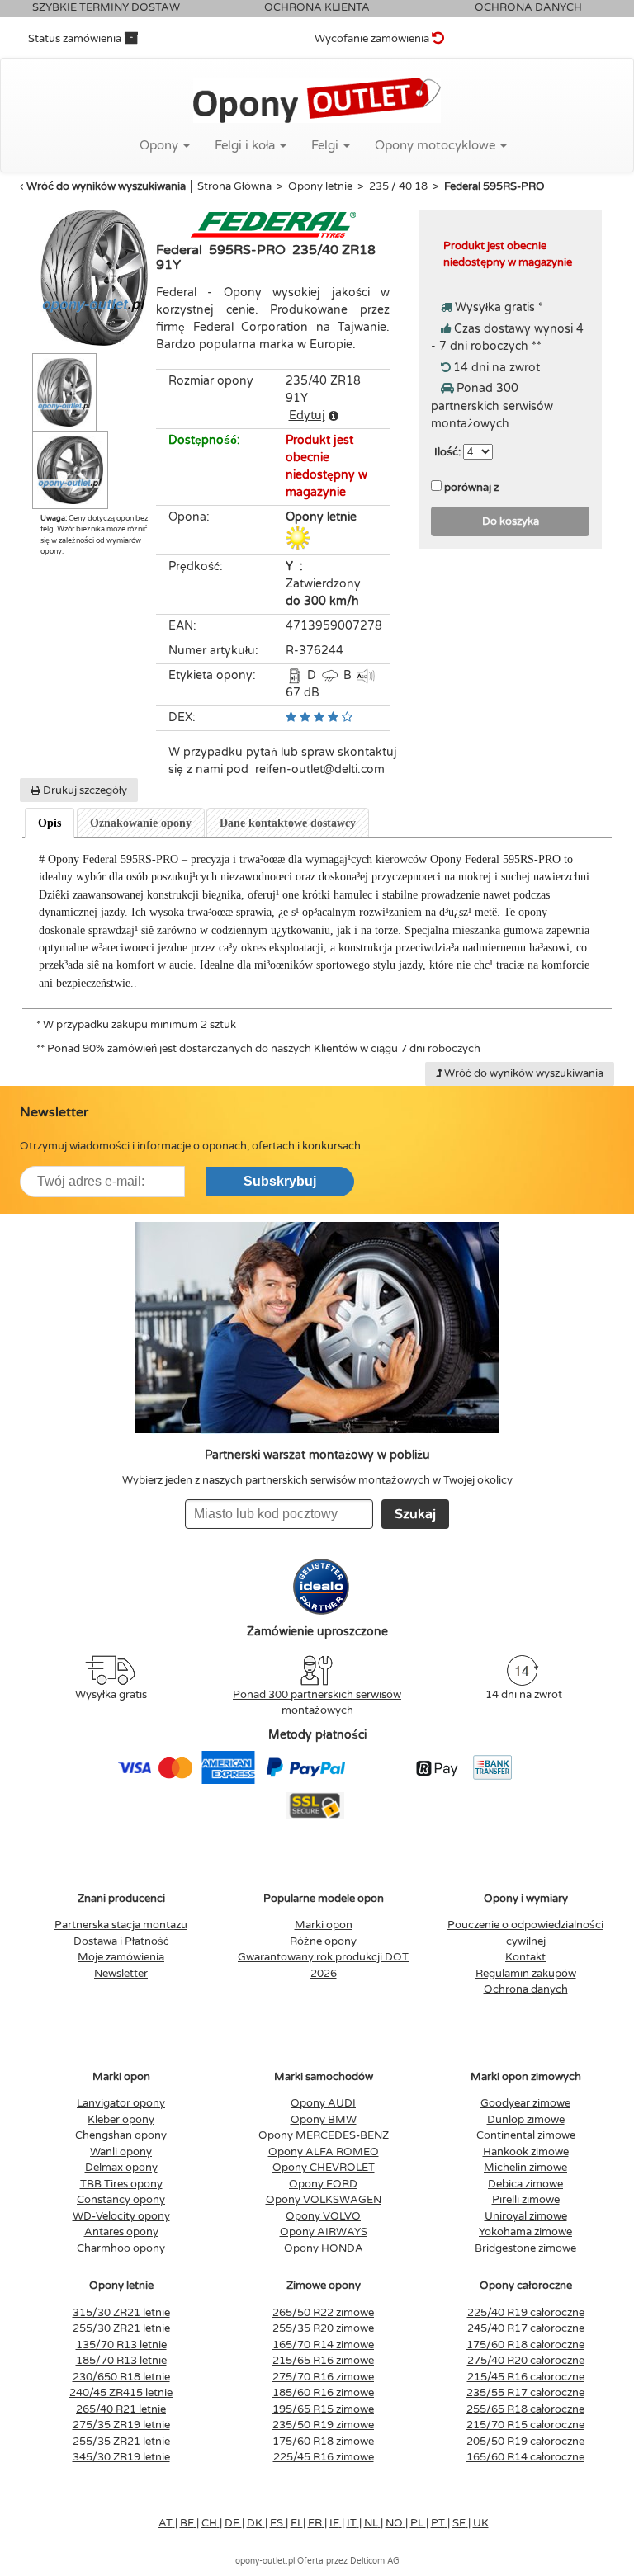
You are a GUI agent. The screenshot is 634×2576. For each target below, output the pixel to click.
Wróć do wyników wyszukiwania (106, 186)
